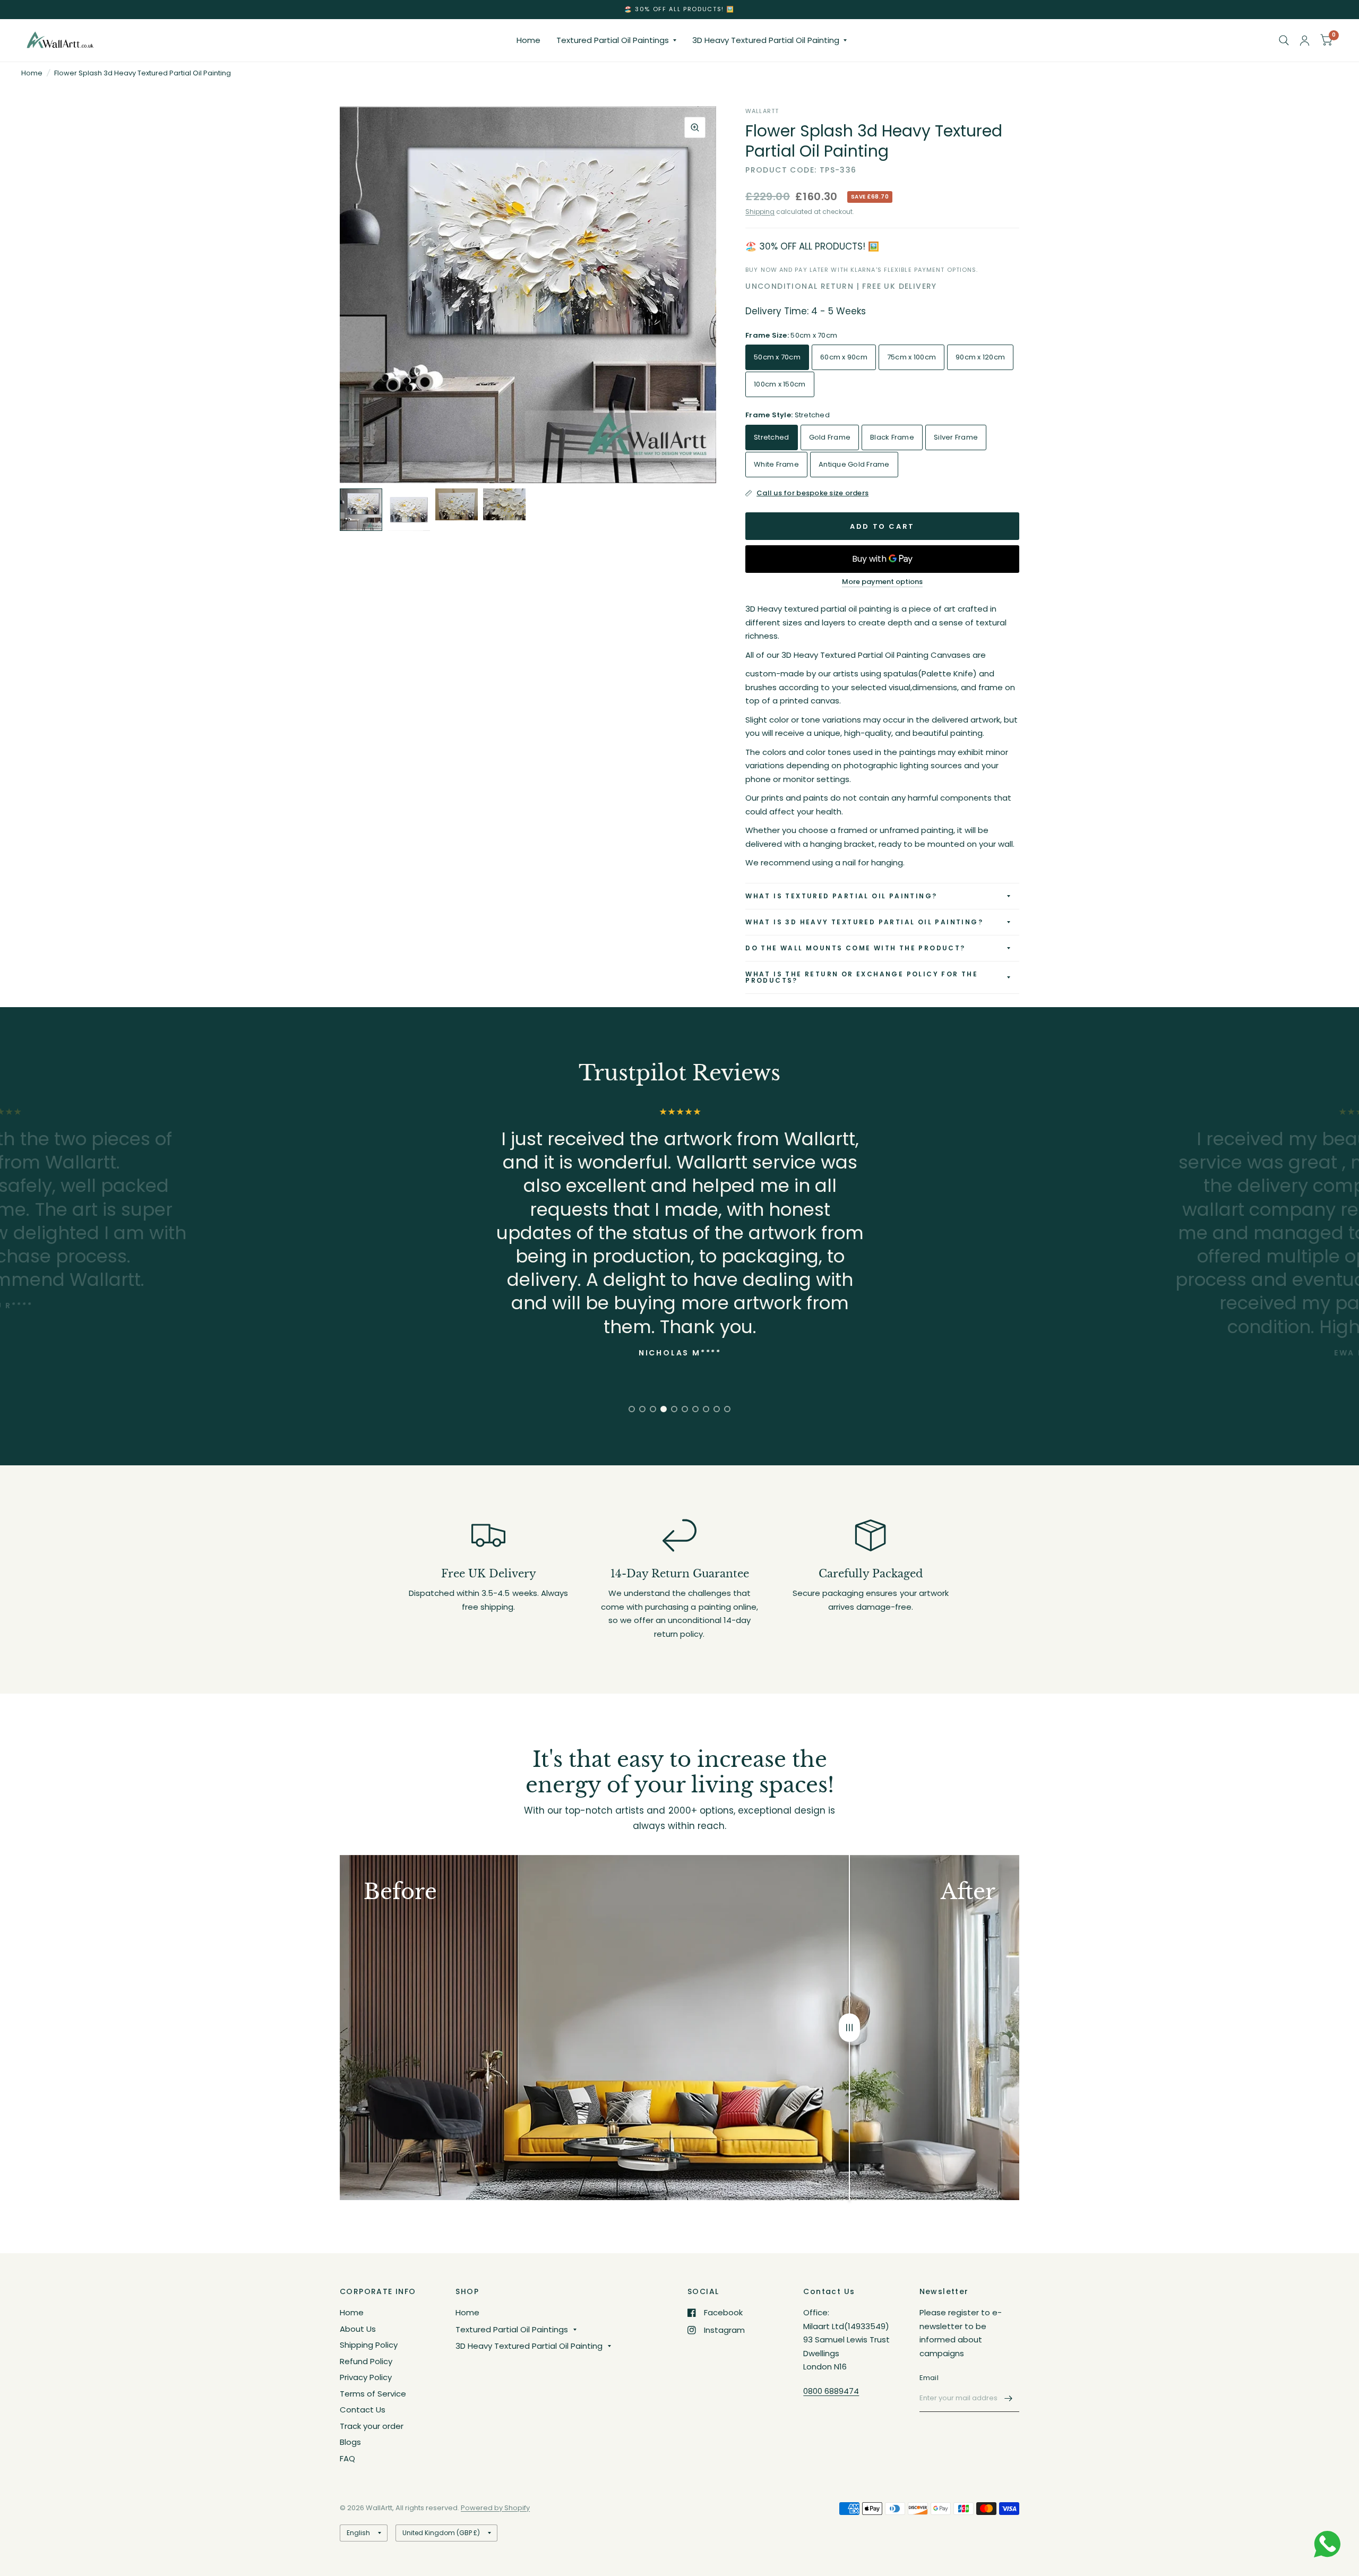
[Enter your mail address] (1009, 2398)
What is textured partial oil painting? (841, 896)
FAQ (347, 2458)
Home (528, 40)
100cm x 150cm (780, 384)
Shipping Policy (369, 2345)
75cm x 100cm (911, 357)
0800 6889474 (831, 2391)
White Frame (776, 464)
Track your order (372, 2426)
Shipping (760, 212)
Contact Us (363, 2410)
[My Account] (1305, 40)
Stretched (771, 437)
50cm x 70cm (777, 357)
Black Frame (892, 437)
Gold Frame (830, 437)
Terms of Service (373, 2394)
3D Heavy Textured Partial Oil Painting (766, 40)
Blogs (350, 2442)
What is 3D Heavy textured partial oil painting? (864, 922)
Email (929, 2378)
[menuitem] (528, 40)
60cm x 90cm (844, 357)
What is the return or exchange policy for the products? (862, 977)
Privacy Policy (366, 2377)
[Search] (1284, 40)
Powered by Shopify (495, 2508)
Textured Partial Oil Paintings (613, 40)
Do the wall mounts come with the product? (855, 948)
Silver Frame (956, 437)
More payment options (882, 582)
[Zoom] (695, 127)
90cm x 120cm (980, 357)
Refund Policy (366, 2361)
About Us (358, 2329)
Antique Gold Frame (854, 464)
